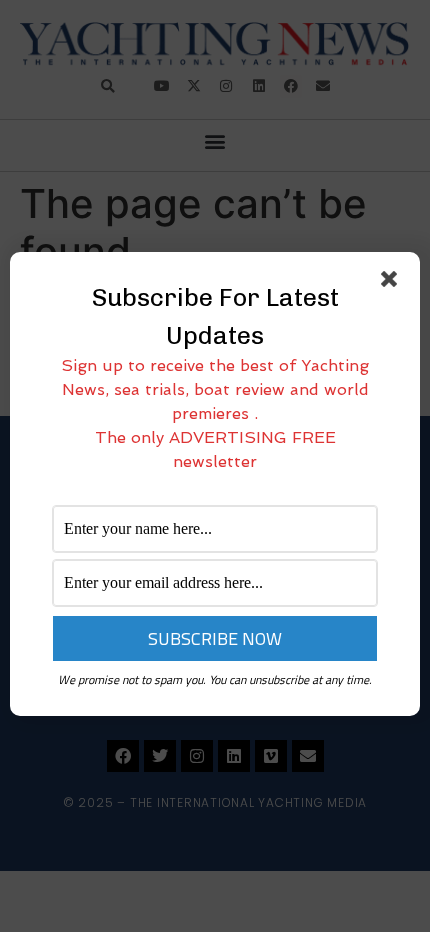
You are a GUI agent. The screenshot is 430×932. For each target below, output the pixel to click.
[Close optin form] (393, 283)
